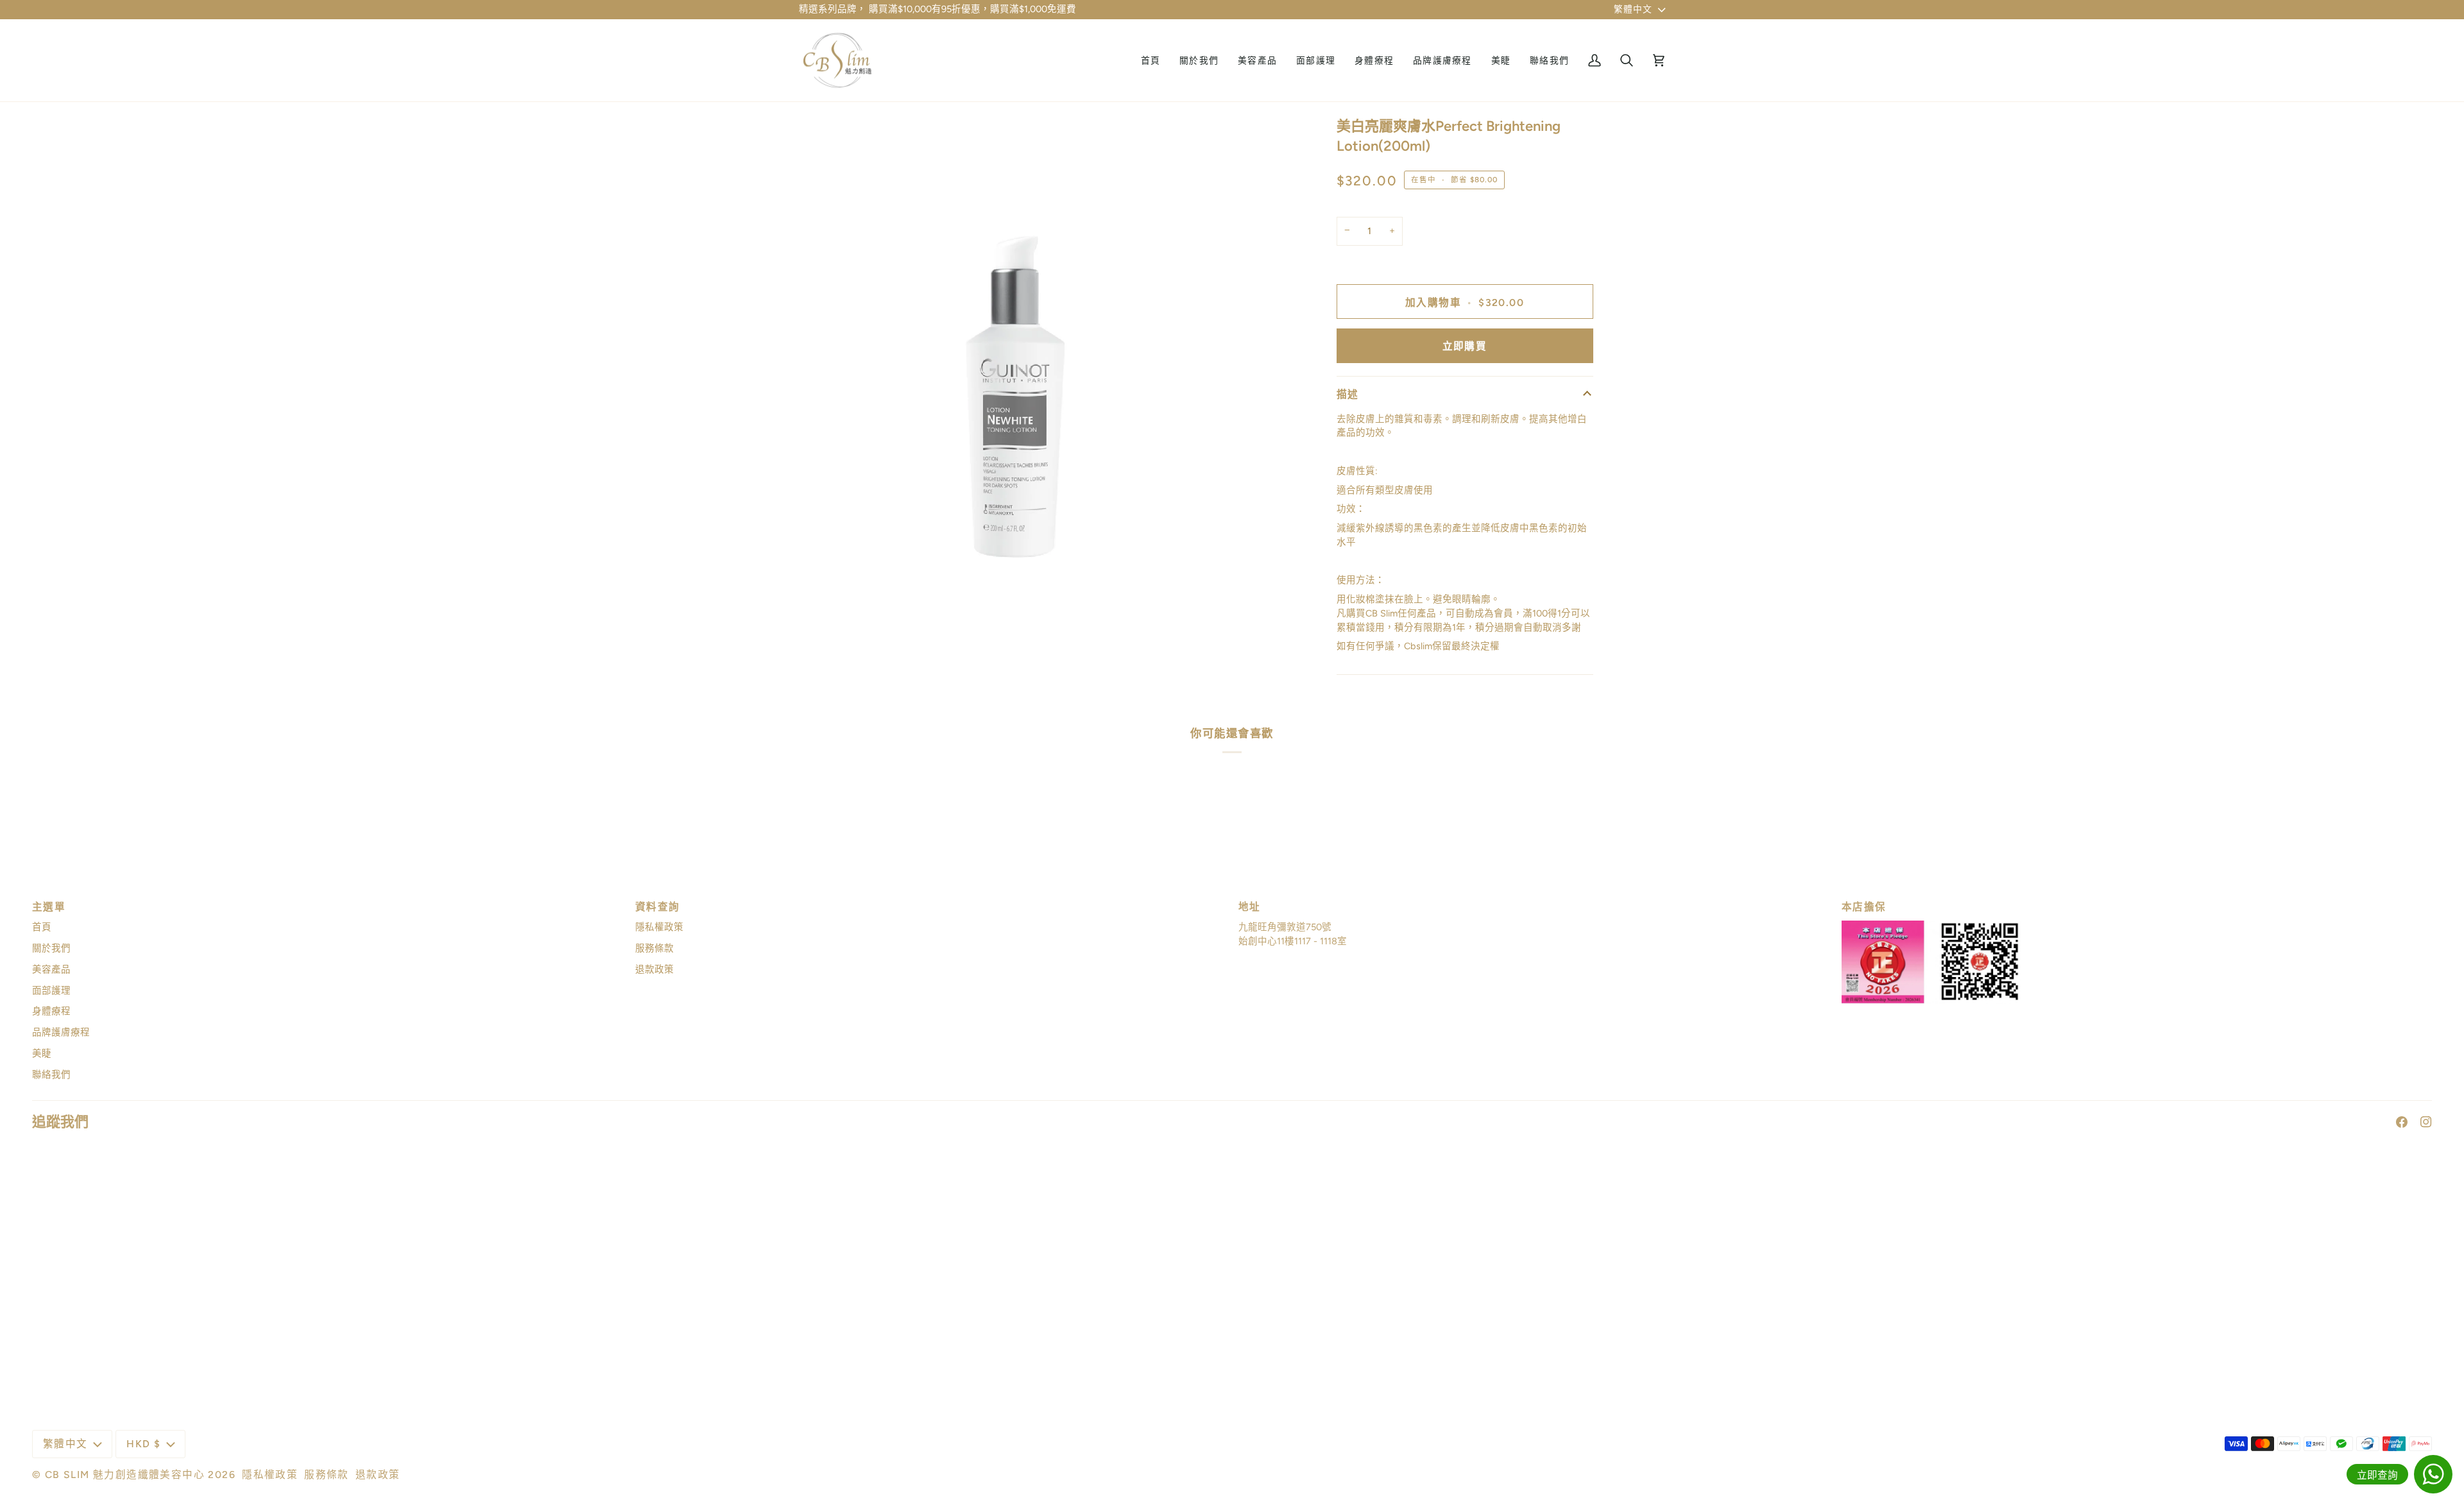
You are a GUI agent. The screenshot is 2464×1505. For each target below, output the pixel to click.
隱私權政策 (659, 927)
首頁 (42, 927)
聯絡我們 (51, 1075)
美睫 (42, 1053)
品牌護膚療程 (61, 1032)
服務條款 (654, 948)
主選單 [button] (49, 907)
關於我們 (51, 948)
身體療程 (51, 1011)
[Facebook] (2402, 1122)
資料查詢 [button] (658, 907)
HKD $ (143, 1444)
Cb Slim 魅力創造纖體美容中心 (125, 1475)
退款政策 (654, 969)
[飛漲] (823, 653)
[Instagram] (2426, 1122)
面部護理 (51, 991)
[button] (1257, 61)
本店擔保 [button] (1864, 907)
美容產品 (51, 969)
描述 (1348, 394)
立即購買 (1465, 346)
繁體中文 (1633, 9)
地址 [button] (1250, 907)
